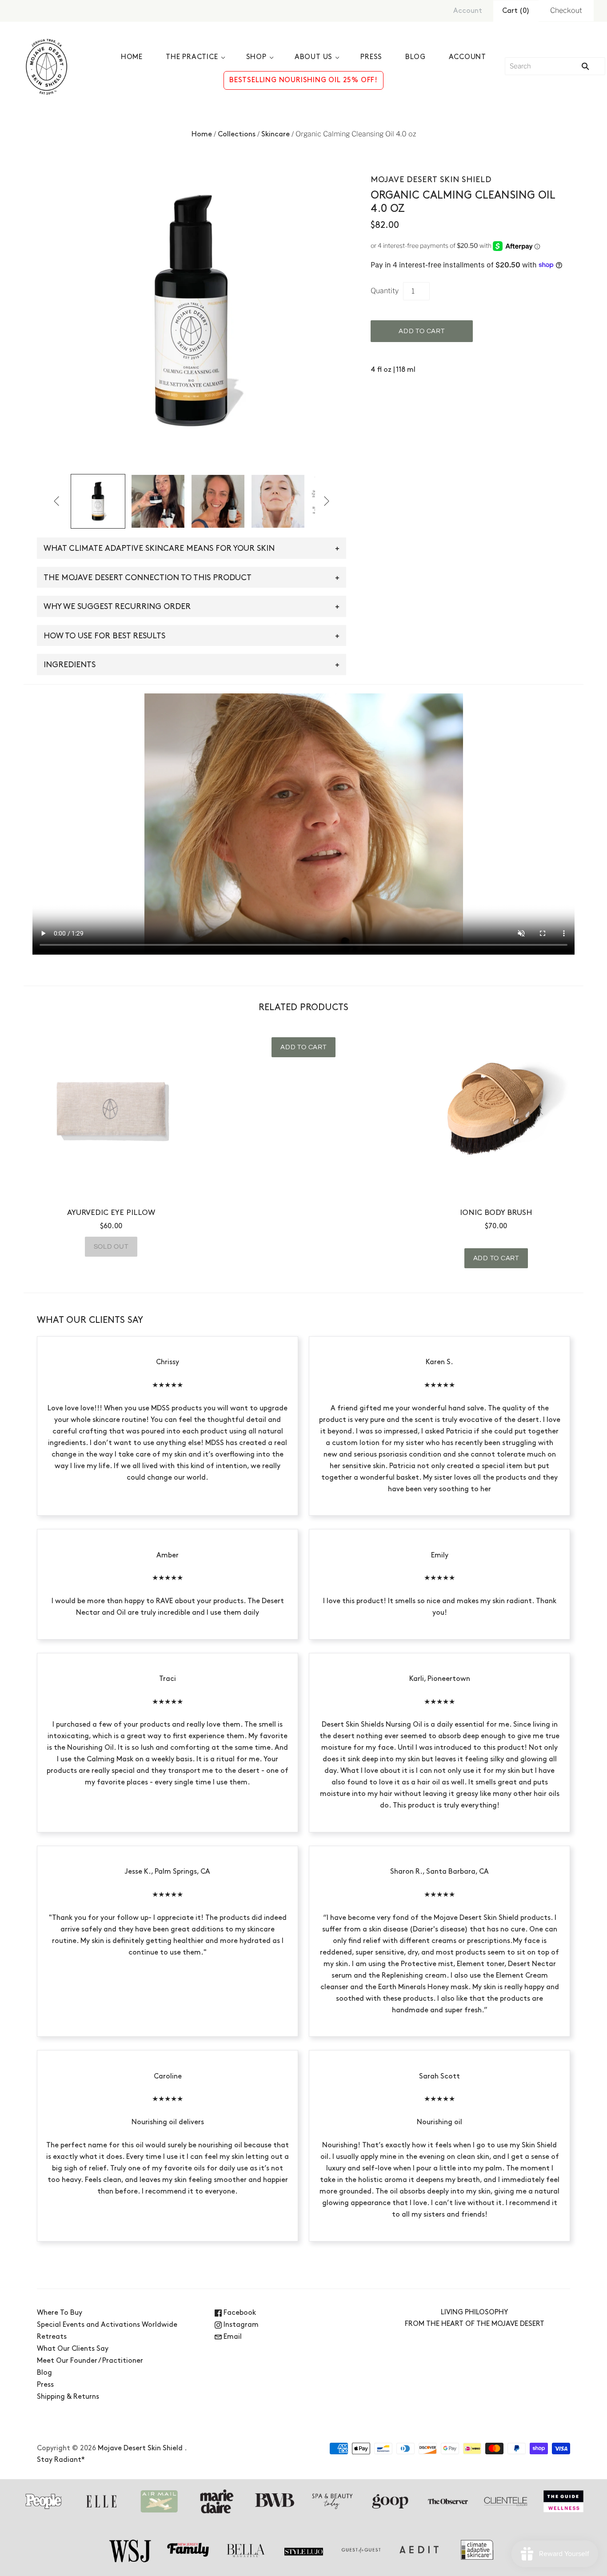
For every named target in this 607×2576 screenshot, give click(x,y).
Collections (237, 135)
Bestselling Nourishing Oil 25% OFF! (303, 80)
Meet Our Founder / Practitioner (90, 2361)
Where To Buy (60, 2313)
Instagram (240, 2325)
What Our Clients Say (73, 2349)
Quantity (385, 291)
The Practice (192, 57)
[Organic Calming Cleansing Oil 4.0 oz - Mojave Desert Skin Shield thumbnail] (98, 501)
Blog (415, 57)
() (516, 11)
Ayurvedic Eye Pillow (111, 1213)
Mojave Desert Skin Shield (431, 180)
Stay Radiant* (61, 2460)
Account (468, 11)
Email (232, 2337)
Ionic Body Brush (496, 1213)
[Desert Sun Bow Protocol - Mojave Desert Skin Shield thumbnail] (158, 501)
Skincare (276, 135)
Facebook (239, 2313)
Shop (256, 57)
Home (132, 57)
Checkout (566, 10)
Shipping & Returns (68, 2397)
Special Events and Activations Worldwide (107, 2325)
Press (371, 57)
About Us (313, 57)
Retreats (52, 2337)
